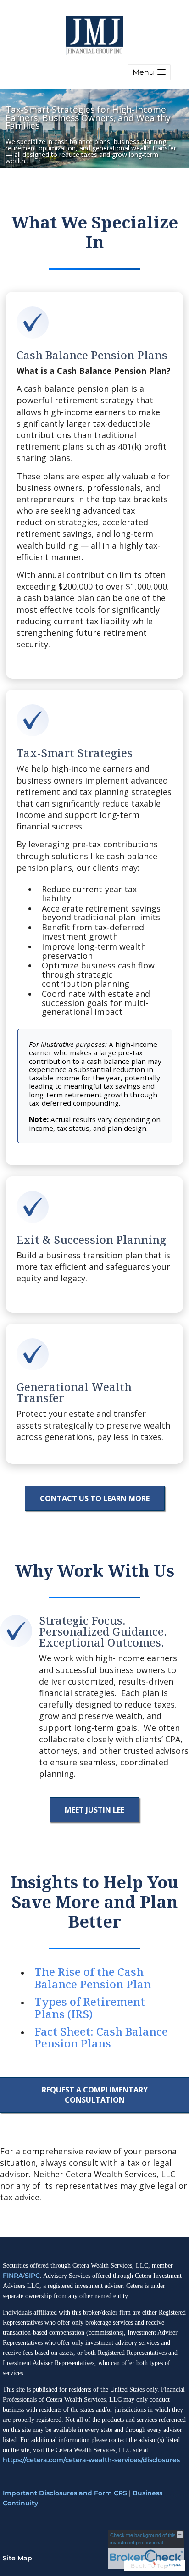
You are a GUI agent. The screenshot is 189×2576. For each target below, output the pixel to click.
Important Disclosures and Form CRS (65, 2493)
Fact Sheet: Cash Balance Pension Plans (101, 2037)
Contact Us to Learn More (95, 1498)
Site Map (17, 2558)
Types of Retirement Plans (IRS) (90, 2007)
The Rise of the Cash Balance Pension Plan (93, 1978)
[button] (149, 72)
